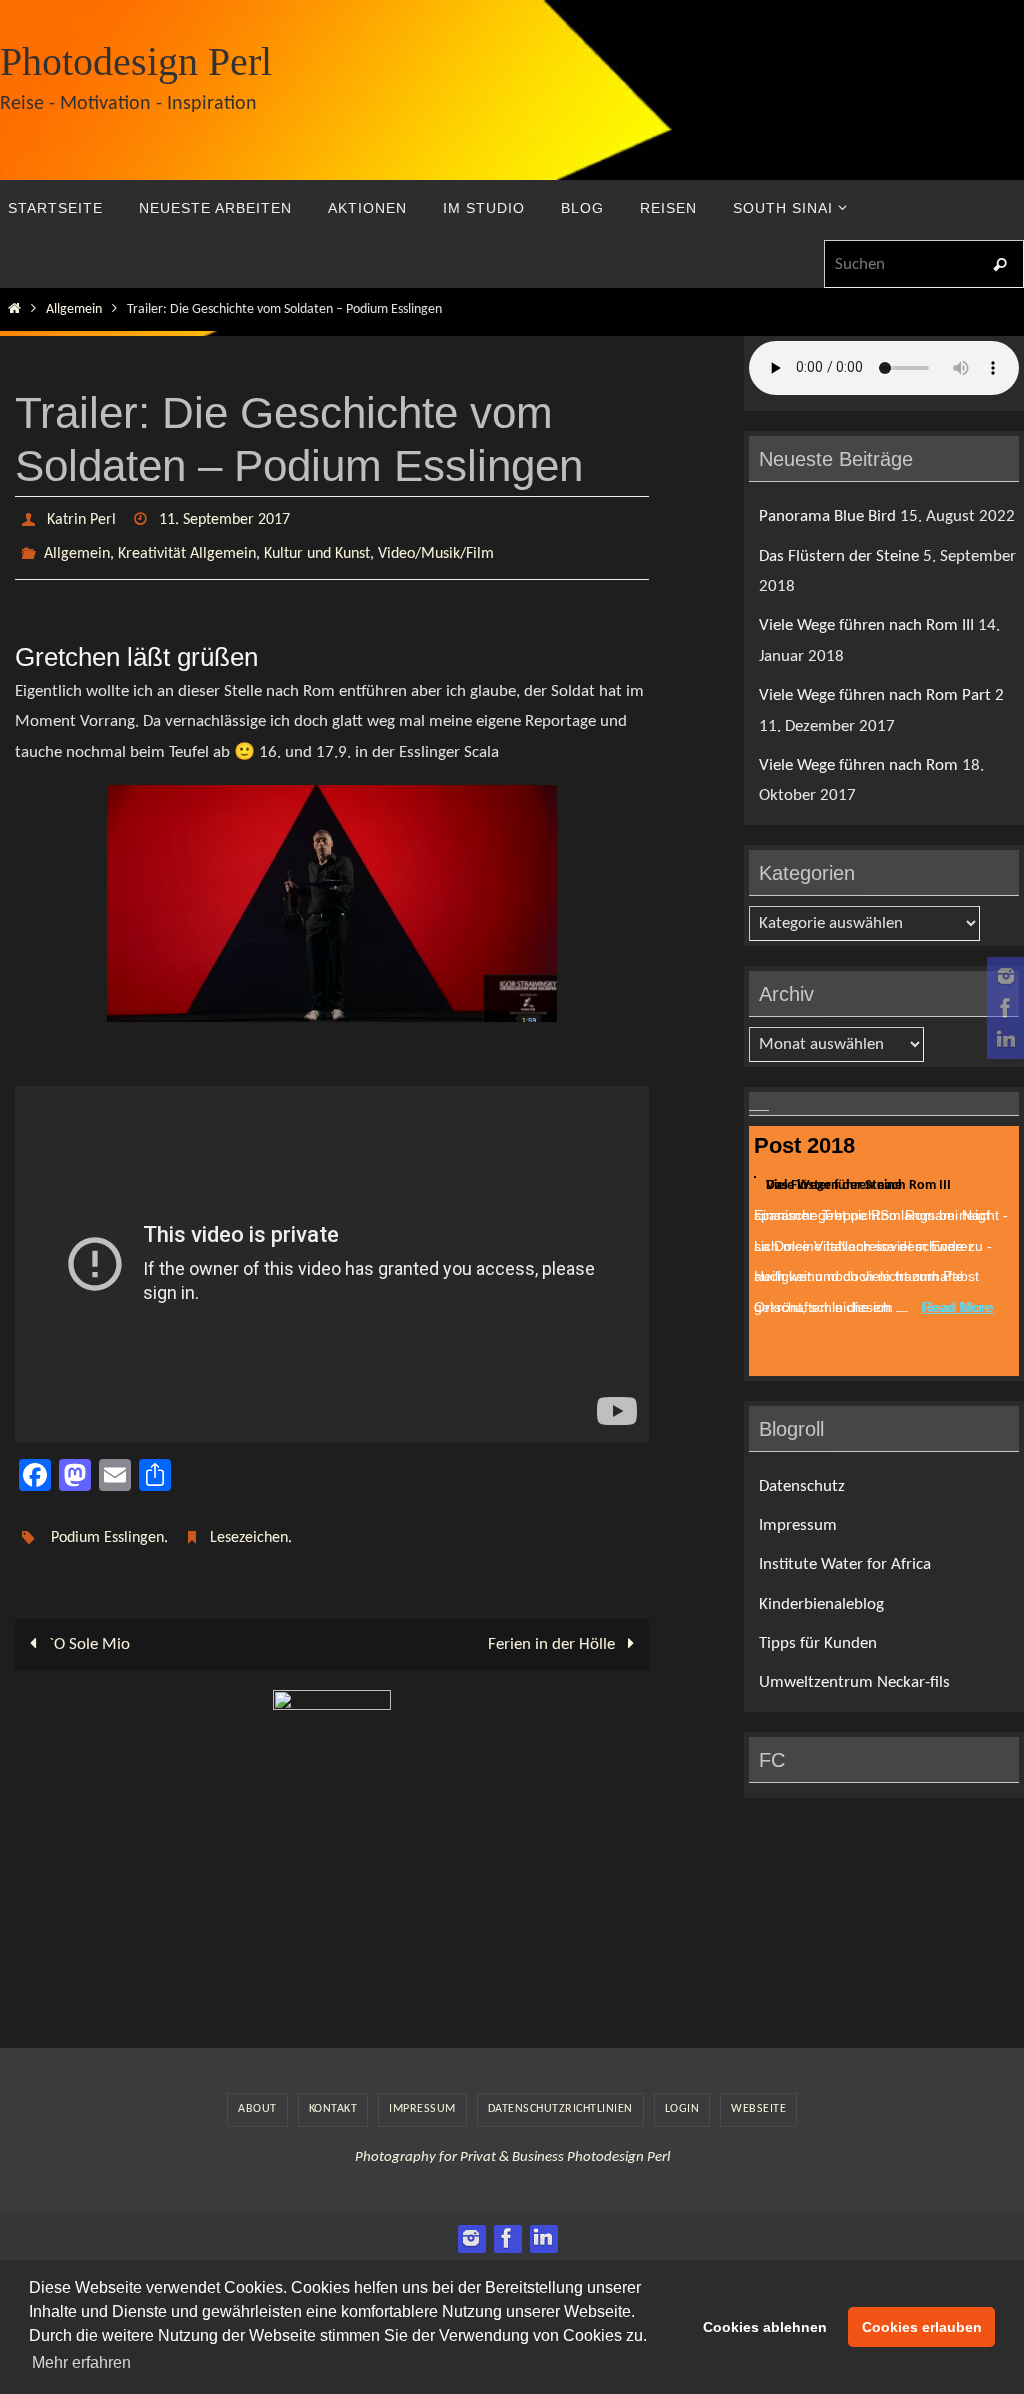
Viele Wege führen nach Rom (858, 765)
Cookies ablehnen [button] (765, 2327)
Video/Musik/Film (436, 546)
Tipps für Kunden (818, 1643)
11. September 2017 (224, 518)
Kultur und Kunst (317, 546)
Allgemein (74, 309)
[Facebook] (1003, 1008)
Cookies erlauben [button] (922, 2327)
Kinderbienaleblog (821, 1604)
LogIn (682, 2092)
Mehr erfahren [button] (81, 2362)
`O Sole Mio (87, 1627)
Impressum (798, 1525)
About (257, 2092)
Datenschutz (802, 1486)
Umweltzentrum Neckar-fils (854, 1682)
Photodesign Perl (136, 61)
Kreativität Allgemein (187, 546)
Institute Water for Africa (845, 1564)
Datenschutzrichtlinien (560, 2092)
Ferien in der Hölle (553, 1627)
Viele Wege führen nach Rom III (866, 625)
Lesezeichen (249, 1525)
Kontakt (333, 2092)
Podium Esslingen (107, 1525)
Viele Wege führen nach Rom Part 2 (881, 695)
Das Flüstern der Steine (839, 556)
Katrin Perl (81, 518)
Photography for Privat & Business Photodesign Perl (512, 2140)
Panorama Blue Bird (827, 516)
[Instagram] (1003, 976)
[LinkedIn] (1003, 1040)
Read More (956, 1305)
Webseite (758, 2092)
